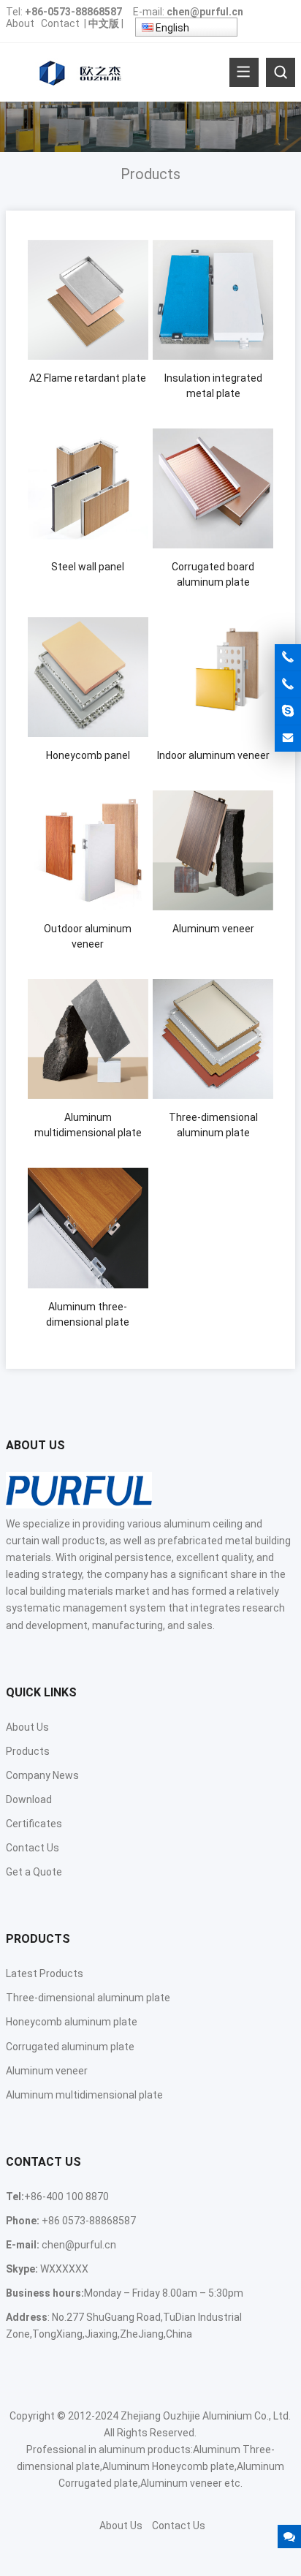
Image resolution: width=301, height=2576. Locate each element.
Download (29, 1799)
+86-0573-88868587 (73, 12)
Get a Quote (34, 1872)
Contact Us (33, 1848)
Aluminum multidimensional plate (84, 2095)
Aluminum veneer (47, 2071)
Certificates (34, 1824)
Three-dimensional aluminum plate (88, 1998)
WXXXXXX (64, 2269)
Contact (60, 23)
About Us (27, 1727)
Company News (42, 1775)
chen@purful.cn (205, 12)
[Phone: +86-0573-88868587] (288, 684)
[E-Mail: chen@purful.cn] (288, 739)
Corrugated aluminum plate (70, 2047)
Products (28, 1751)
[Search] (281, 72)
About (20, 23)
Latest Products (45, 1973)
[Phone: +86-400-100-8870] (288, 657)
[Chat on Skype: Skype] (288, 711)
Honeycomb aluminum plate (72, 2022)
